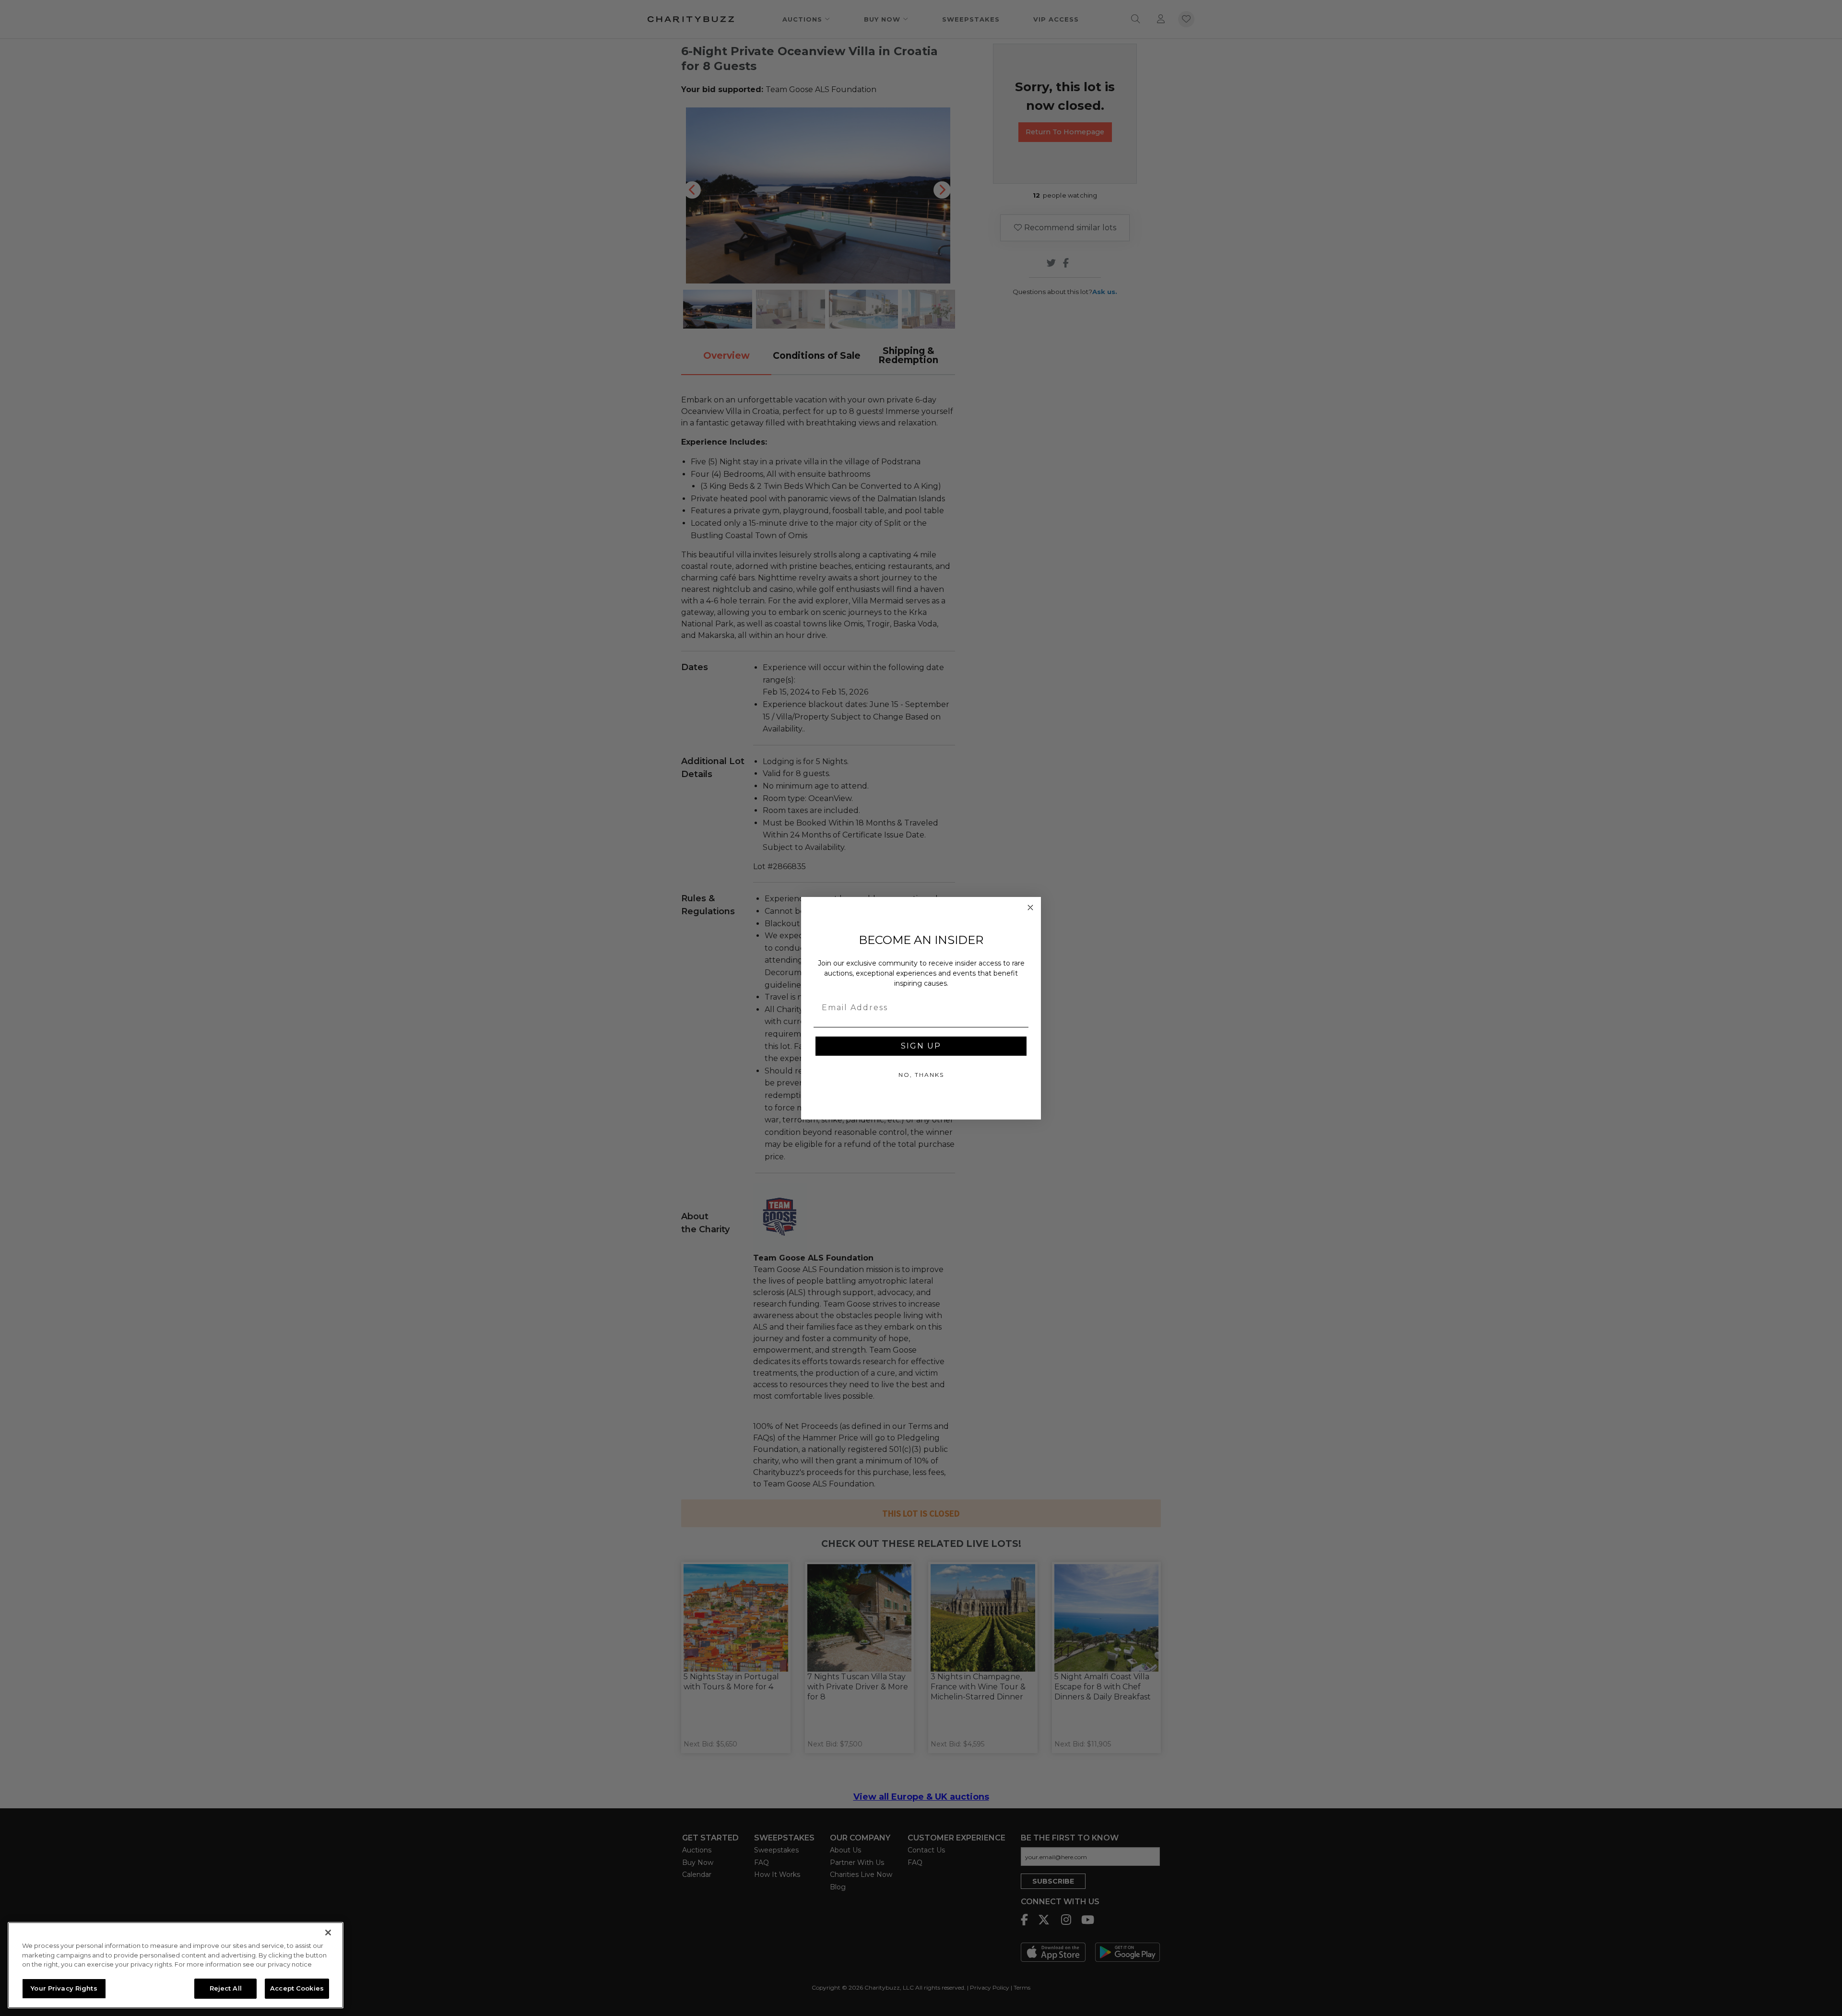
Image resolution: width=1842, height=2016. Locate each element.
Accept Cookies (297, 1988)
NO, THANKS (921, 1075)
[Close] (328, 1933)
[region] (176, 1965)
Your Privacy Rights (64, 1988)
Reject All (226, 1988)
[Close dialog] (1030, 908)
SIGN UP (921, 1046)
